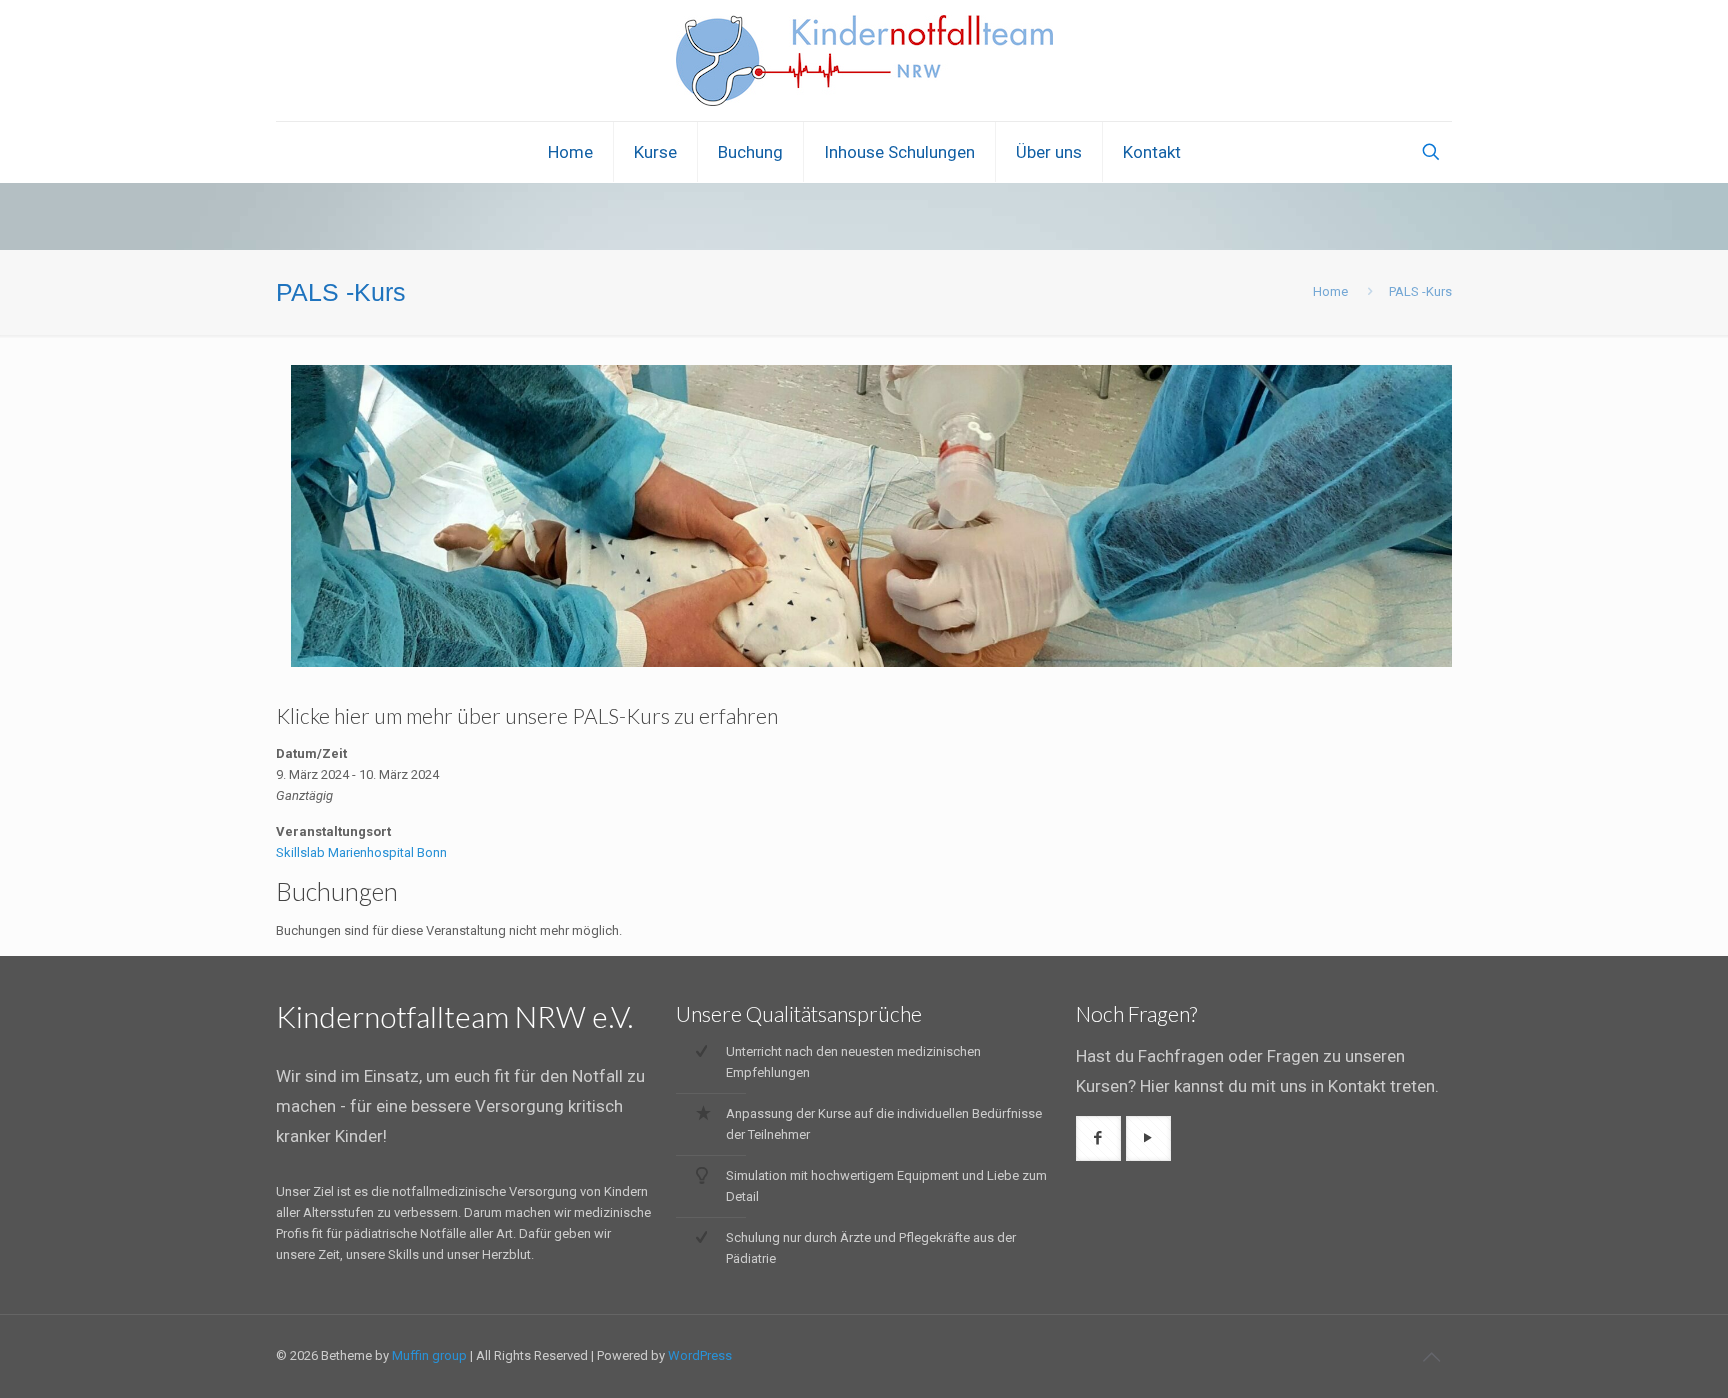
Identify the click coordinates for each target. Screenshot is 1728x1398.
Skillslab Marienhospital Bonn (361, 852)
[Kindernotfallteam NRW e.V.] (864, 60)
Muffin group (429, 1355)
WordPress (700, 1355)
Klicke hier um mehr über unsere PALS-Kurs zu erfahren (527, 715)
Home (1330, 291)
